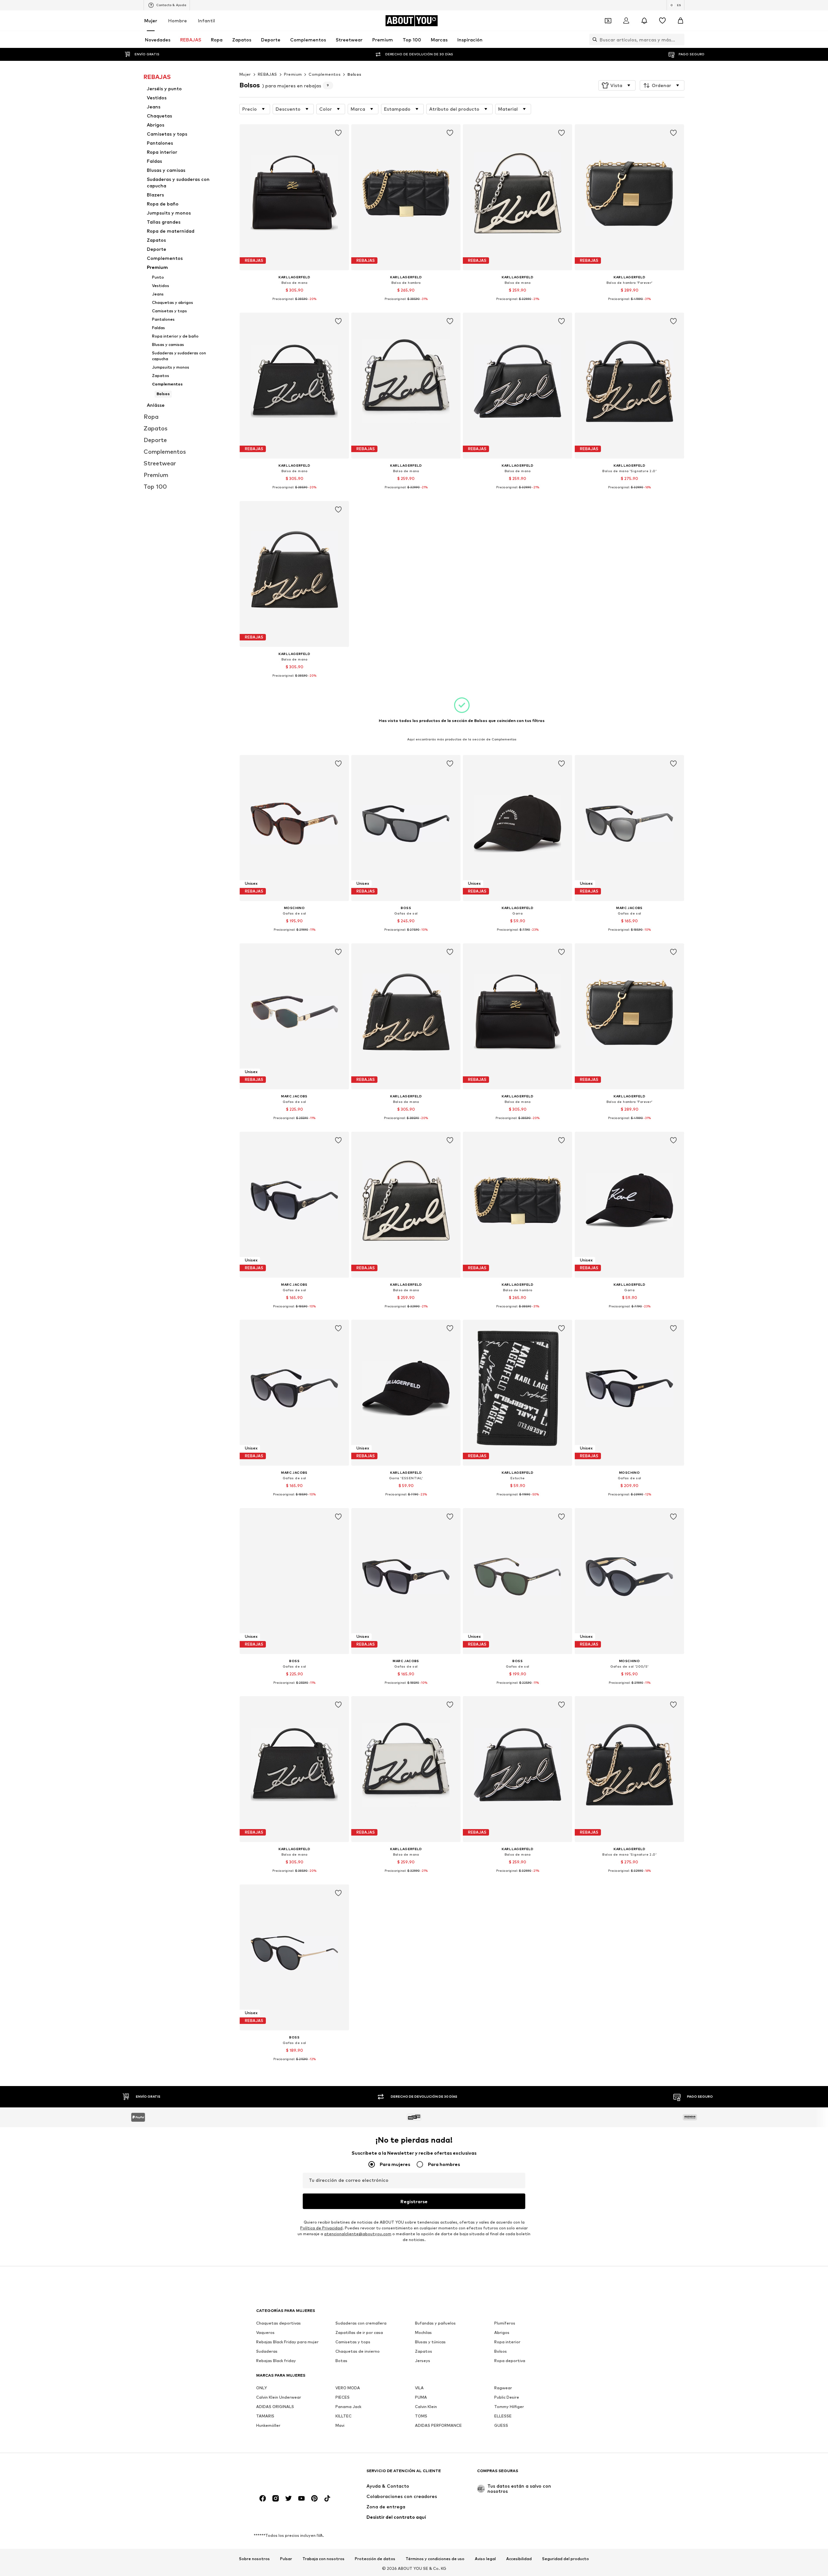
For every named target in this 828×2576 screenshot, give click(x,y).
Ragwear (503, 2388)
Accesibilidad (519, 2559)
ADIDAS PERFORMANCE (438, 2426)
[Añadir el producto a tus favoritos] (338, 133)
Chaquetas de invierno (358, 2352)
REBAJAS (267, 74)
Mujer (151, 21)
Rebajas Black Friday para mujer (287, 2342)
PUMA (421, 2398)
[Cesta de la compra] (681, 21)
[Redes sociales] (263, 2499)
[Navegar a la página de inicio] (291, 2474)
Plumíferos (505, 2323)
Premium (293, 74)
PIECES (343, 2398)
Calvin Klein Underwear (279, 2398)
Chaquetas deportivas (278, 2323)
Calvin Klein (426, 2407)
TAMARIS (265, 2416)
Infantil (207, 21)
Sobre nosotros (254, 2559)
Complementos (325, 74)
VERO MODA (348, 2388)
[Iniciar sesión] (626, 21)
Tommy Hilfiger (509, 2407)
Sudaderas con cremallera (361, 2323)
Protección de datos (375, 2559)
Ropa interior (507, 2342)
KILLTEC (343, 2416)
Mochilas (423, 2333)
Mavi (340, 2426)
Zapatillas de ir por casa (359, 2333)
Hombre (178, 21)
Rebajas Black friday (276, 2361)
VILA (419, 2388)
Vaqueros (265, 2333)
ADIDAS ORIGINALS (275, 2407)
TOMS (421, 2416)
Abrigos (502, 2333)
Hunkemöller (268, 2426)
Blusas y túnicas (430, 2342)
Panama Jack (348, 2407)
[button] (617, 85)
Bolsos (354, 74)
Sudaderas (267, 2352)
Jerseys (423, 2361)
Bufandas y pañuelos (435, 2323)
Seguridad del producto (566, 2559)
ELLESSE (503, 2416)
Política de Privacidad (321, 2228)
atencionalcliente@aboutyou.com (358, 2234)
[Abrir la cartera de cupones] (608, 21)
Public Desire (507, 2398)
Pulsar (286, 2559)
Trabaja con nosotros (323, 2559)
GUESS (501, 2426)
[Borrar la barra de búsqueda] (680, 39)
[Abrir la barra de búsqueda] (593, 39)
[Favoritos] (662, 21)
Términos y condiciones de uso (435, 2559)
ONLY (261, 2388)
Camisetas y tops (353, 2342)
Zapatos (424, 2352)
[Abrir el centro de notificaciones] (644, 21)
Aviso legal (485, 2559)
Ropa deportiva (510, 2361)
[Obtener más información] (294, 304)
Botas (341, 2361)
